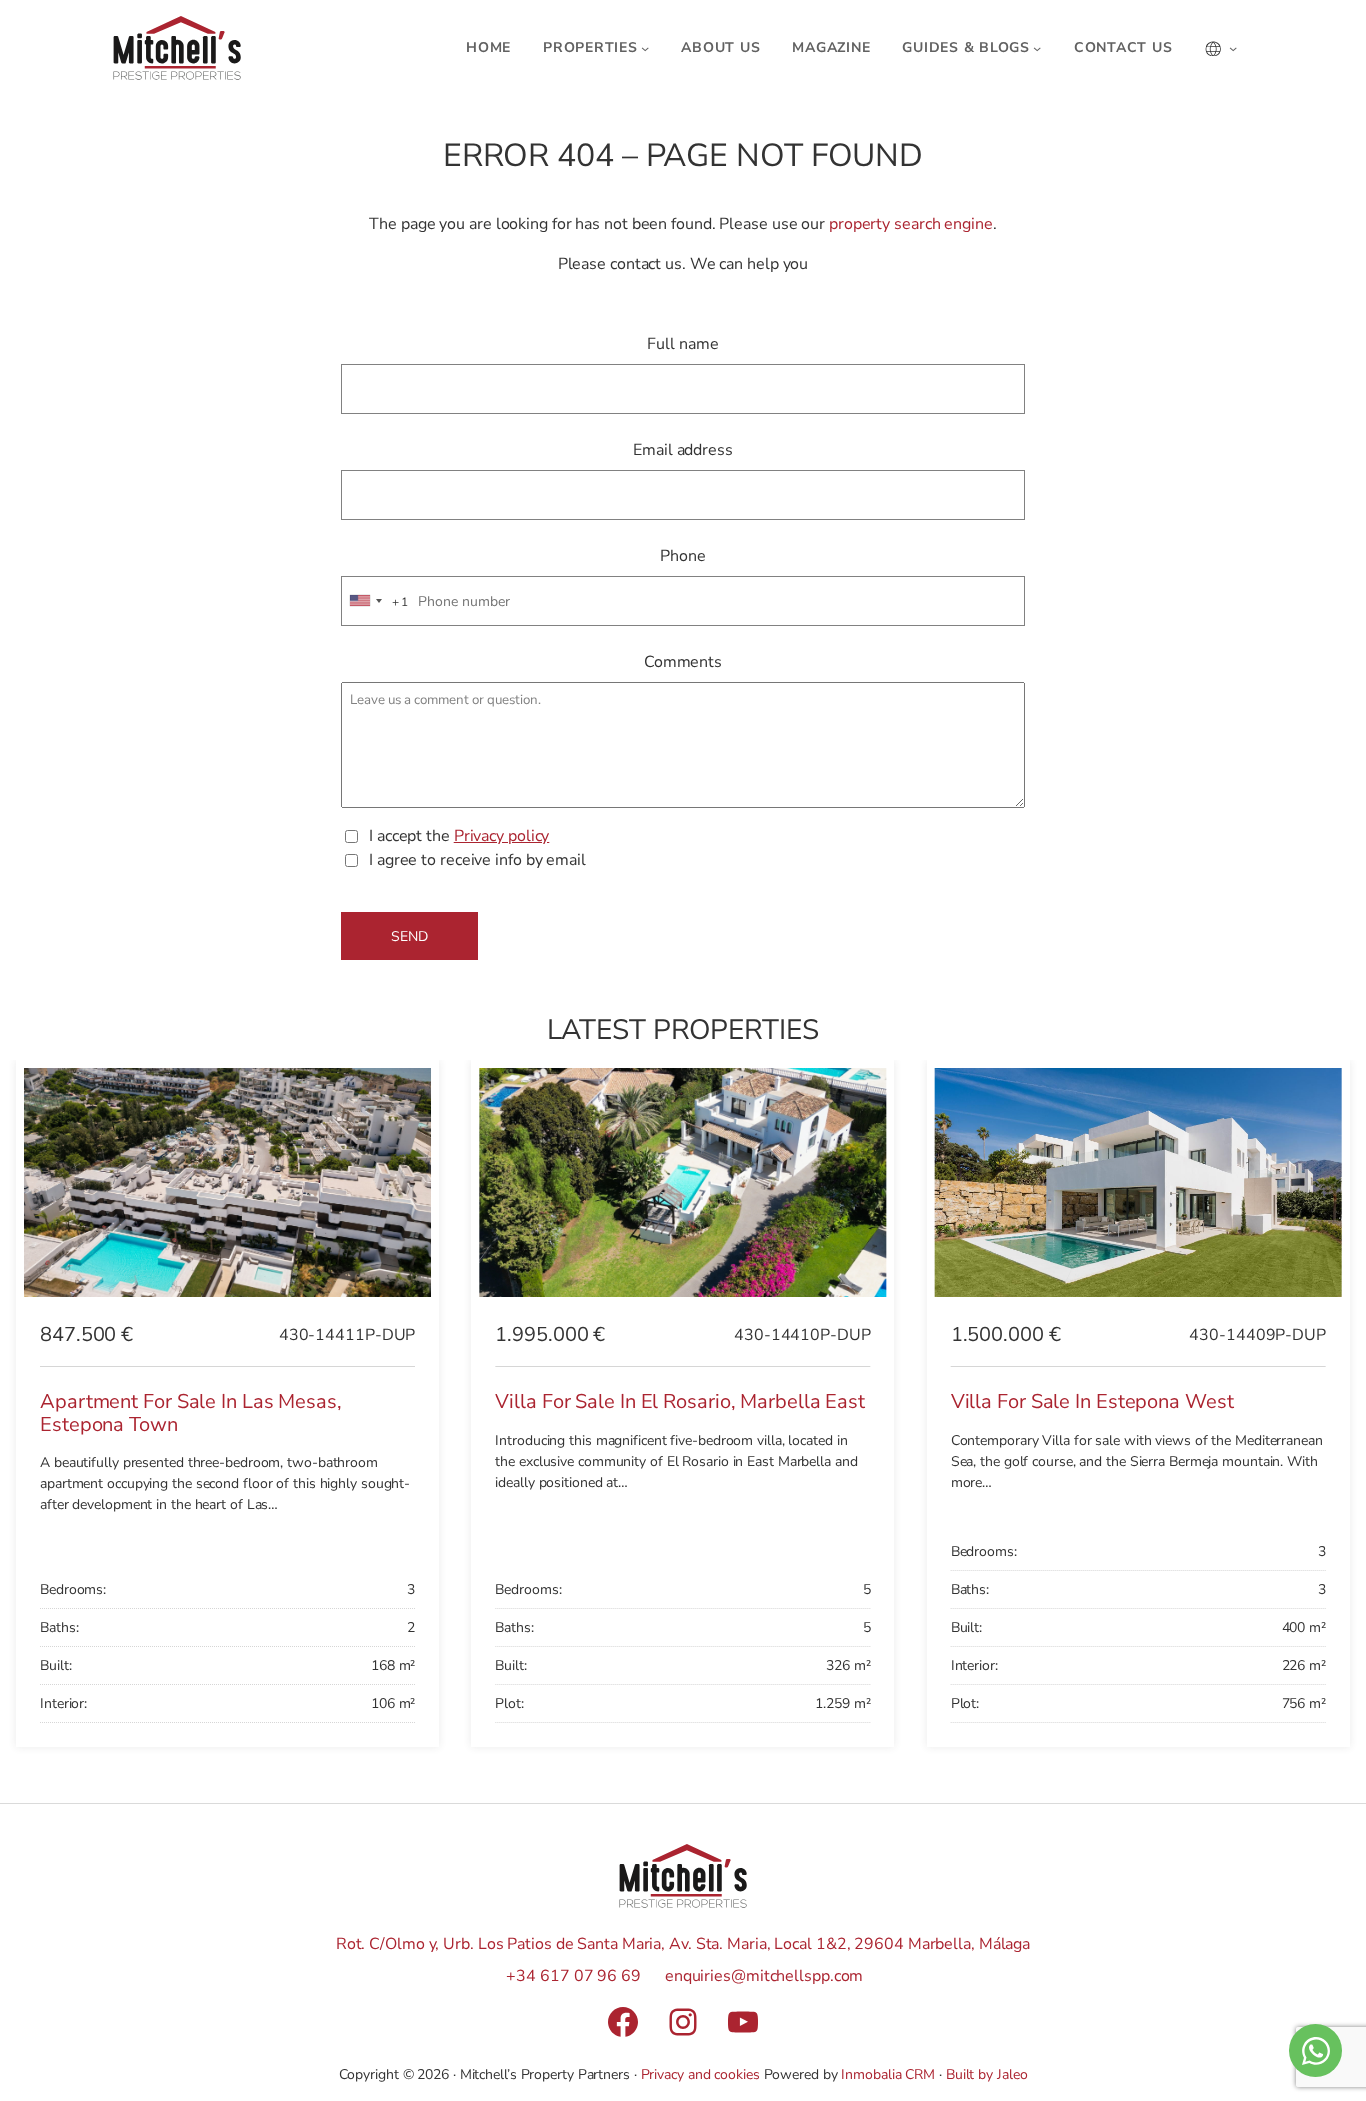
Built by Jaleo (987, 2074)
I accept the (459, 836)
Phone (683, 556)
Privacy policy (502, 836)
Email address (683, 450)
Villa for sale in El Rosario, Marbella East (680, 1401)
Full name (682, 344)
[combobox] (376, 602)
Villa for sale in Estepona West (1092, 1401)
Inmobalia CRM (888, 2074)
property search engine (911, 224)
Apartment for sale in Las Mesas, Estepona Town (191, 1413)
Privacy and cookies (700, 2074)
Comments (683, 662)
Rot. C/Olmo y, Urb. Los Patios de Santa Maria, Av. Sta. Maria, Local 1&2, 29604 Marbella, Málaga (683, 1944)
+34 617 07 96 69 (573, 1976)
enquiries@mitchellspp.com (764, 1976)
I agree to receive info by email (477, 860)
